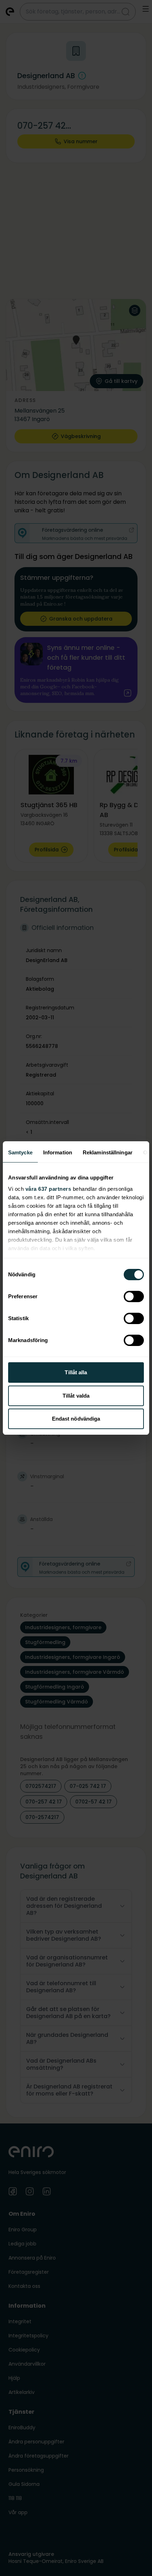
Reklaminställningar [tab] (108, 1152)
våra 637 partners (48, 1189)
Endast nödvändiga (76, 1419)
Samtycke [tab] (20, 1152)
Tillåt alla (76, 1372)
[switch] (134, 1296)
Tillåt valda (76, 1396)
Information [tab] (58, 1152)
